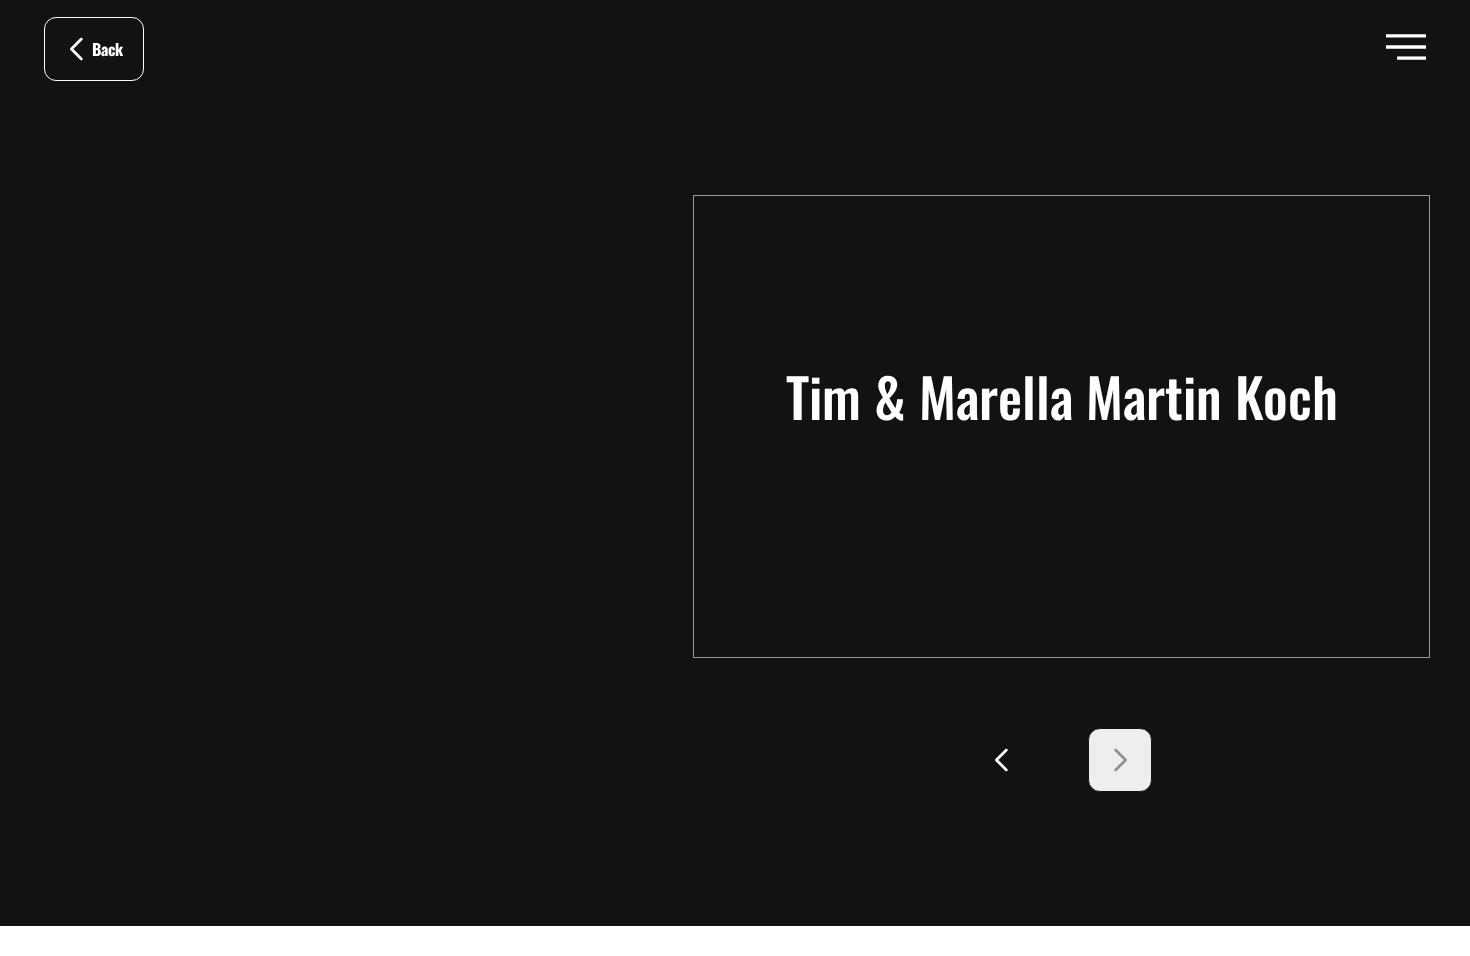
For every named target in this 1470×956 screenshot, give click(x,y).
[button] (1406, 47)
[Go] (1003, 760)
